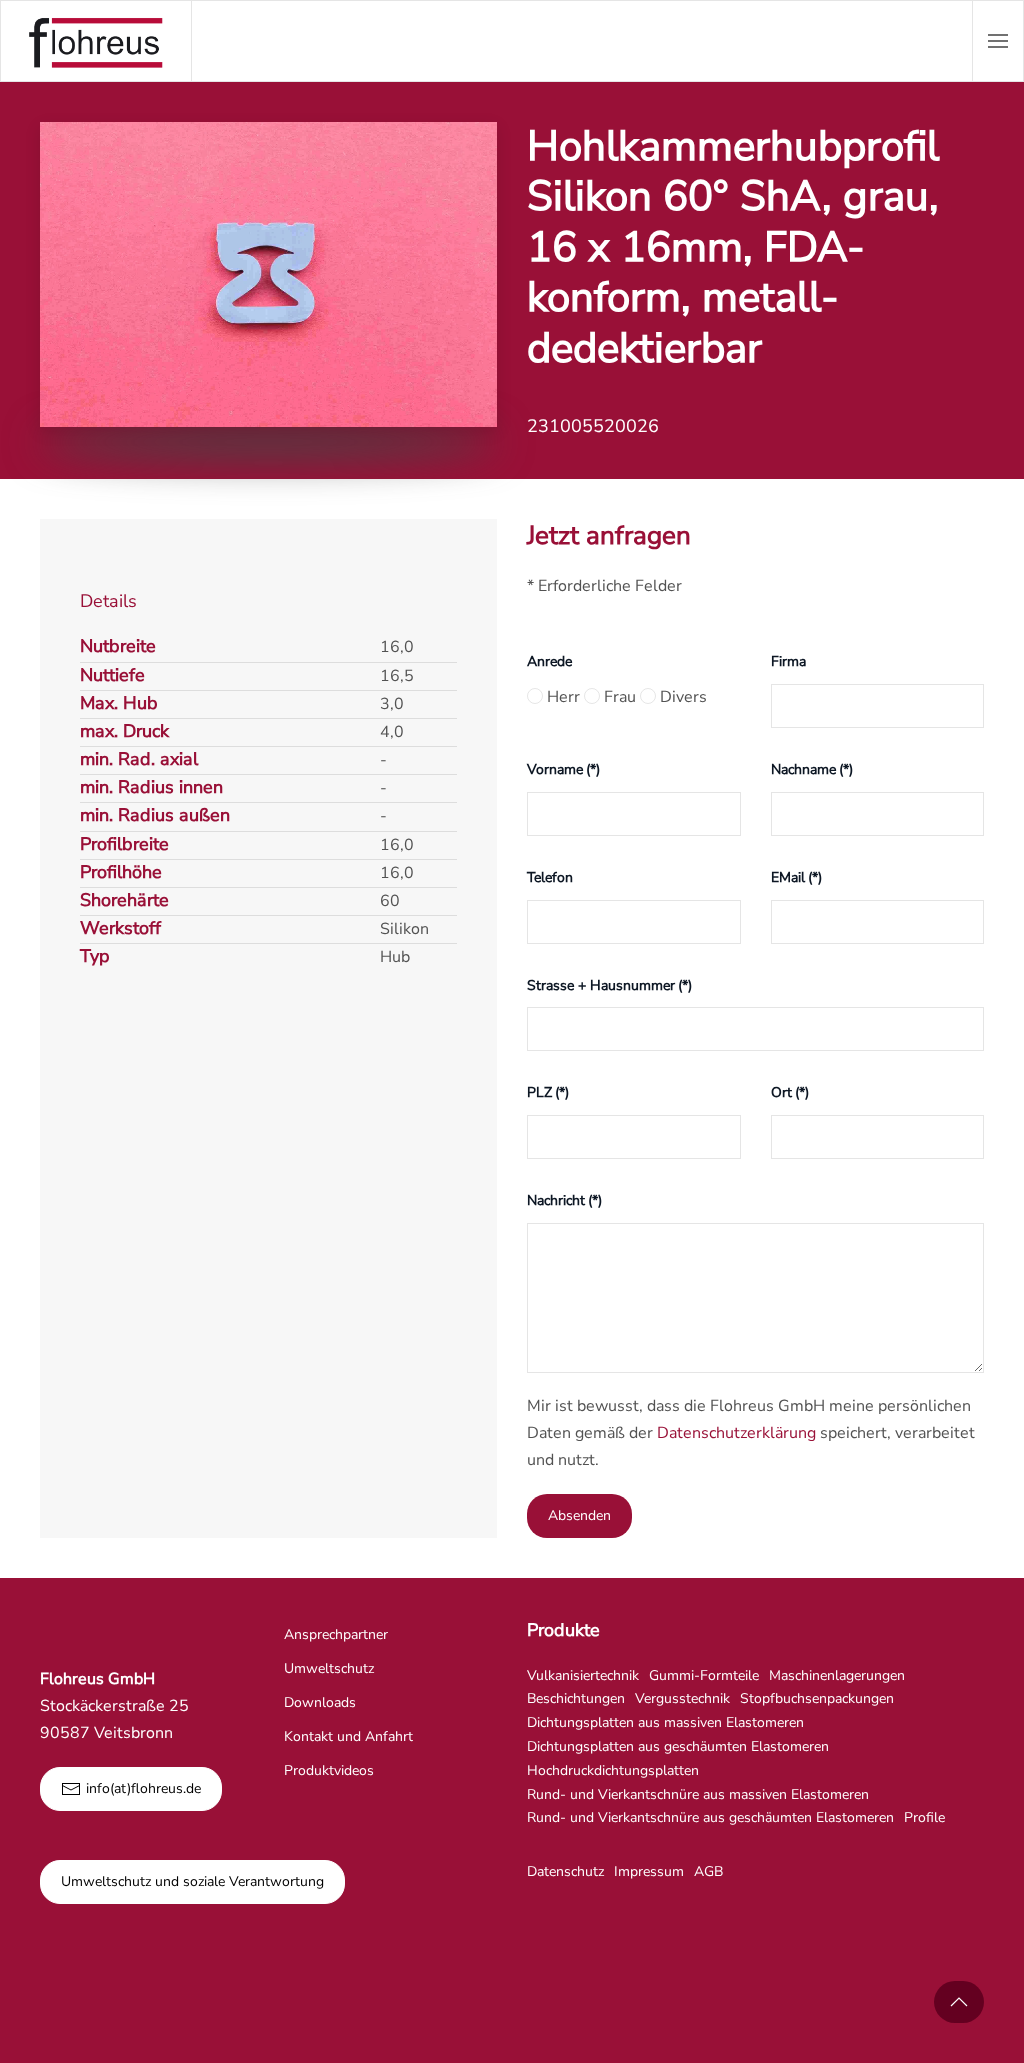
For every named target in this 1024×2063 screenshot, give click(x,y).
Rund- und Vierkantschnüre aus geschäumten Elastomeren (710, 1817)
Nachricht (564, 1200)
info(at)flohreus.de (143, 1788)
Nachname (812, 769)
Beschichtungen (576, 1698)
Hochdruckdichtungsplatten (613, 1770)
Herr (561, 697)
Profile (924, 1817)
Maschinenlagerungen (837, 1675)
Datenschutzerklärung (736, 1433)
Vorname (563, 769)
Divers (681, 697)
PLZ (548, 1092)
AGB (708, 1871)
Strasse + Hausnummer (609, 985)
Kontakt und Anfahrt (348, 1736)
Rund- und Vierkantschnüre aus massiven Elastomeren (698, 1794)
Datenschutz (565, 1871)
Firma (788, 661)
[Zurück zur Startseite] (96, 41)
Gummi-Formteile (704, 1675)
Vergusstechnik (682, 1698)
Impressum (649, 1871)
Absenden (579, 1515)
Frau (618, 697)
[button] (998, 41)
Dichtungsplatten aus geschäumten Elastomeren (678, 1746)
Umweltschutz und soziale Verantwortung (192, 1881)
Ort (790, 1092)
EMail (796, 877)
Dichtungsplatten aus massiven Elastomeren (665, 1722)
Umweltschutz (329, 1668)
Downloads (320, 1702)
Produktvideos (329, 1770)
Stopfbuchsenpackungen (817, 1698)
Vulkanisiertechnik (583, 1675)
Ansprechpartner (336, 1634)
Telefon (550, 877)
